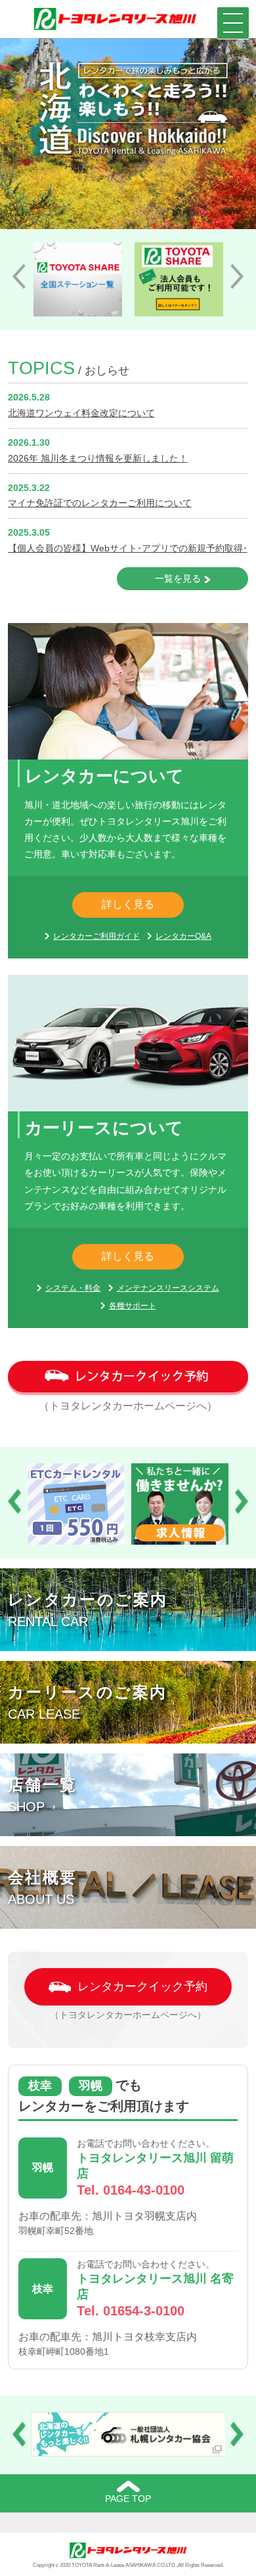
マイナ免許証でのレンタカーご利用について (100, 503)
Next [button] (237, 276)
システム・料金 (73, 1288)
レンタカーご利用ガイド (96, 936)
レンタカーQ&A (183, 936)
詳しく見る (128, 904)
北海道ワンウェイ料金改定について (81, 413)
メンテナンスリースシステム (168, 1288)
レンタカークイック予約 (142, 1986)
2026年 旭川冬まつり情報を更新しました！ (98, 458)
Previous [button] (19, 276)
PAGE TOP (128, 2499)
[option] (78, 279)
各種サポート (133, 1306)
